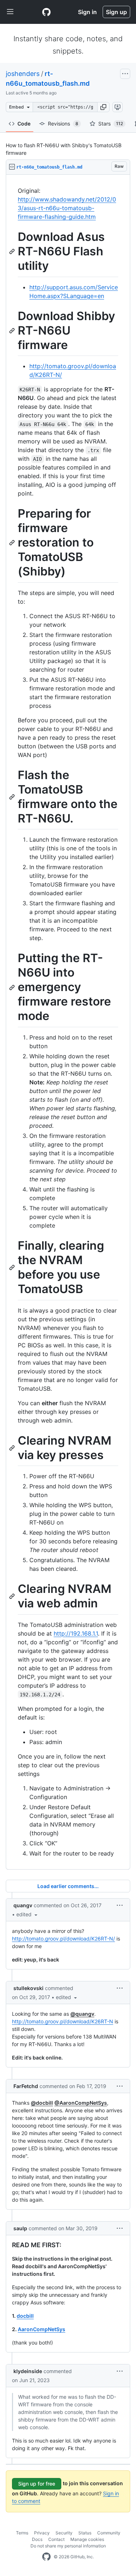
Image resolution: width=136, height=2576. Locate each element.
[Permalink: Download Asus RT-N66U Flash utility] (13, 251)
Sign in (87, 12)
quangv (23, 1905)
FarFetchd (26, 2086)
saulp (20, 2228)
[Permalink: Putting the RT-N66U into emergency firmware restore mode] (13, 987)
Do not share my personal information (68, 2546)
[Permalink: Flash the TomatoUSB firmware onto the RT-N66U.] (13, 797)
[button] (103, 107)
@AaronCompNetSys (81, 2103)
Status (85, 2533)
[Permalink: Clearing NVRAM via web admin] (13, 1597)
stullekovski (28, 1988)
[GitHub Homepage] (46, 2557)
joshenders (23, 74)
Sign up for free (37, 2484)
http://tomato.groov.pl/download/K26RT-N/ (63, 1939)
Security (64, 2533)
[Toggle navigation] (10, 12)
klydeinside (28, 2371)
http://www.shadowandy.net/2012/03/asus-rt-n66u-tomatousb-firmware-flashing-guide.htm (67, 208)
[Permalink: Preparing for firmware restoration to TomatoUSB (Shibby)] (13, 543)
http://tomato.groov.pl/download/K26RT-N (63, 2021)
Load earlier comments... (68, 1886)
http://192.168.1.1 (76, 1633)
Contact (56, 2539)
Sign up (116, 12)
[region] (68, 1022)
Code (24, 124)
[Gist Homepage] (46, 12)
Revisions (63, 124)
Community (109, 2533)
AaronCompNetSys (42, 2329)
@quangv (82, 2014)
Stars (111, 124)
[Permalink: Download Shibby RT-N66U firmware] (13, 331)
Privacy (42, 2533)
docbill (25, 2316)
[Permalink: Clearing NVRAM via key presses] (13, 1448)
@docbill (42, 2103)
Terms (22, 2533)
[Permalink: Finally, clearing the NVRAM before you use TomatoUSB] (13, 1267)
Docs (37, 2539)
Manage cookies (87, 2539)
